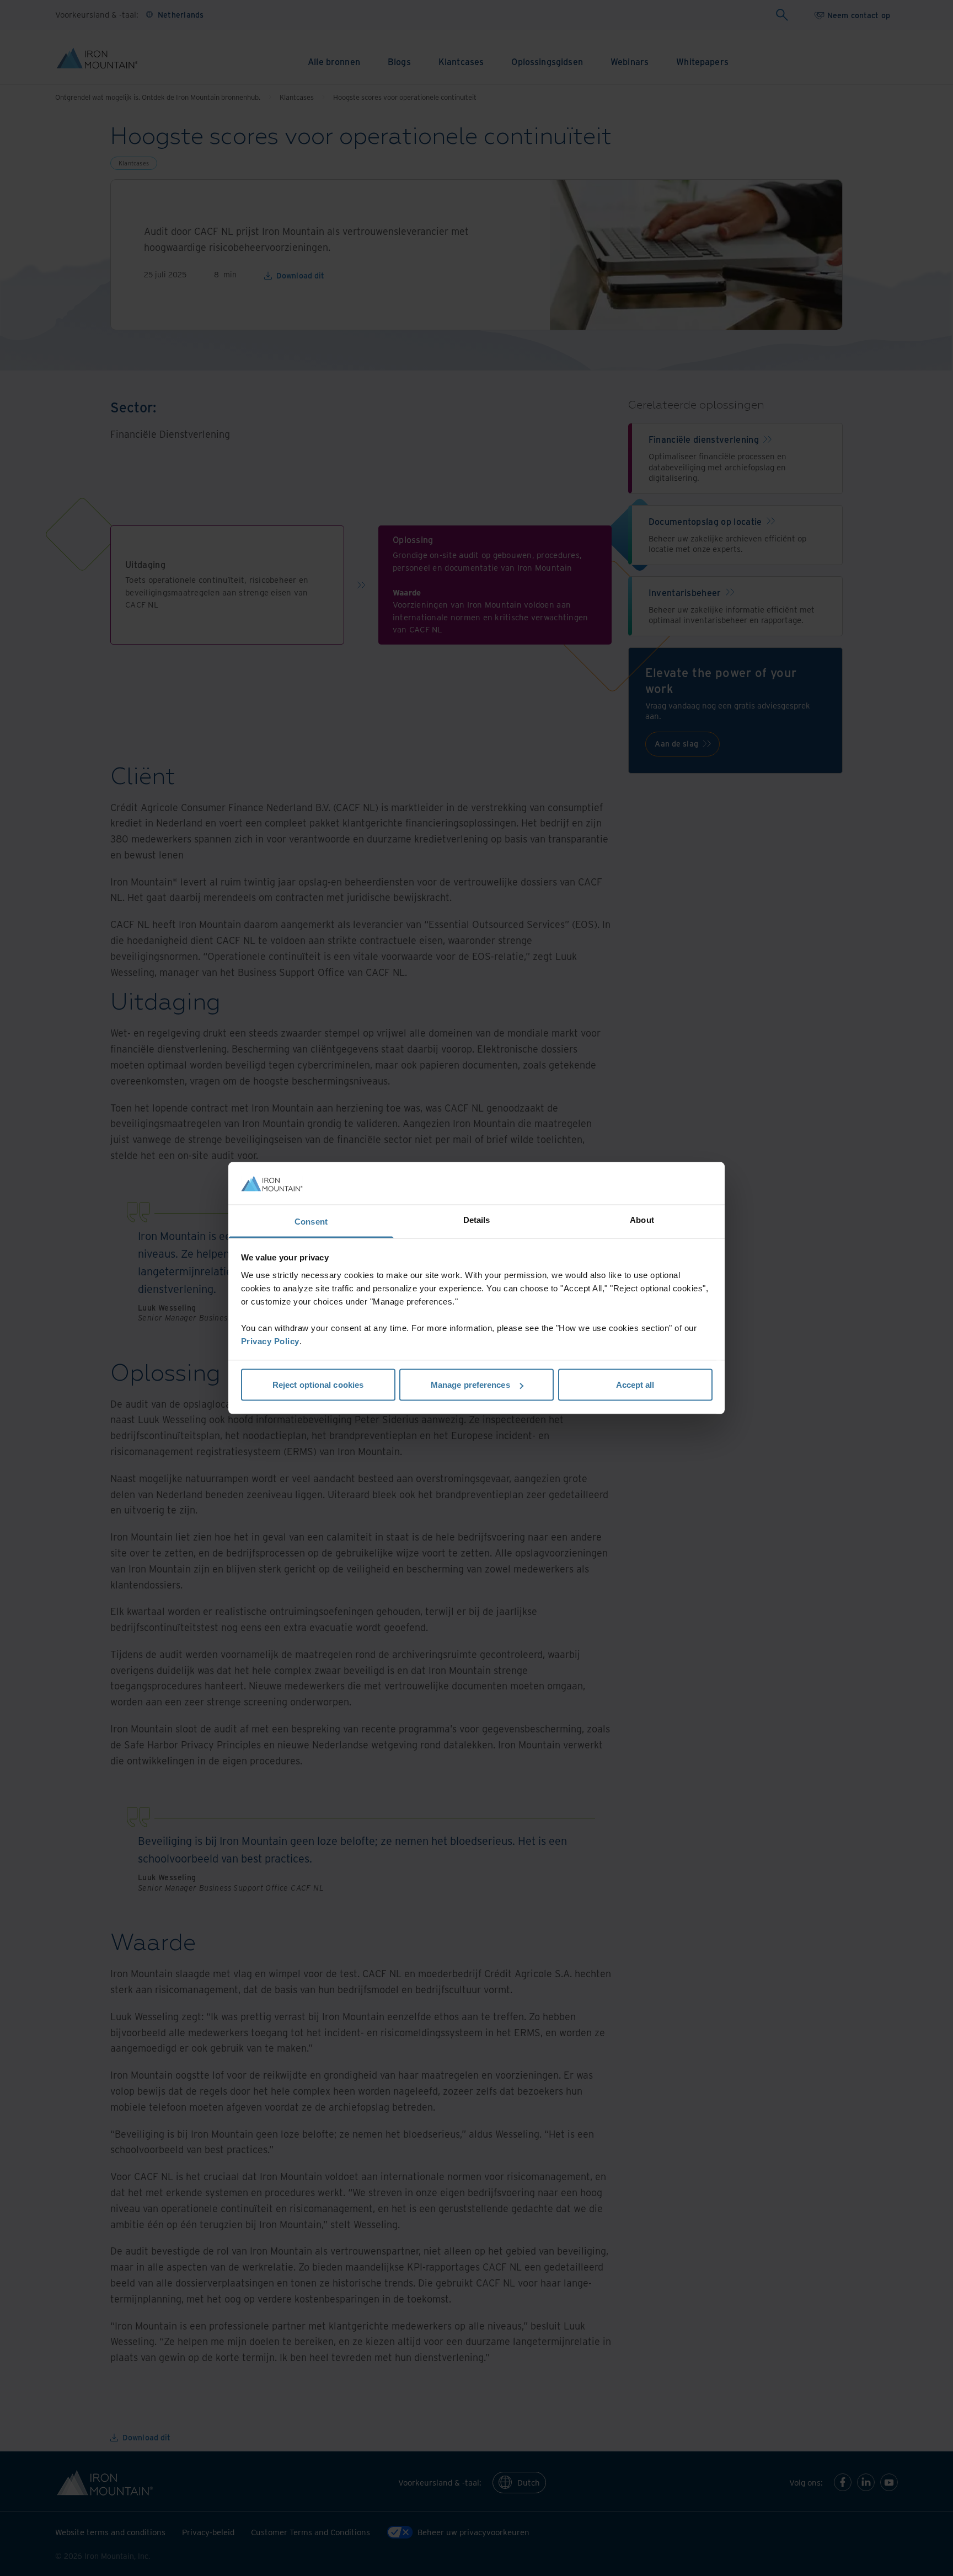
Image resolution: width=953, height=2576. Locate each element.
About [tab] (642, 1219)
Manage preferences (470, 1385)
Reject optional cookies (318, 1385)
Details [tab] (477, 1219)
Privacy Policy (270, 1341)
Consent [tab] (311, 1221)
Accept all (635, 1385)
